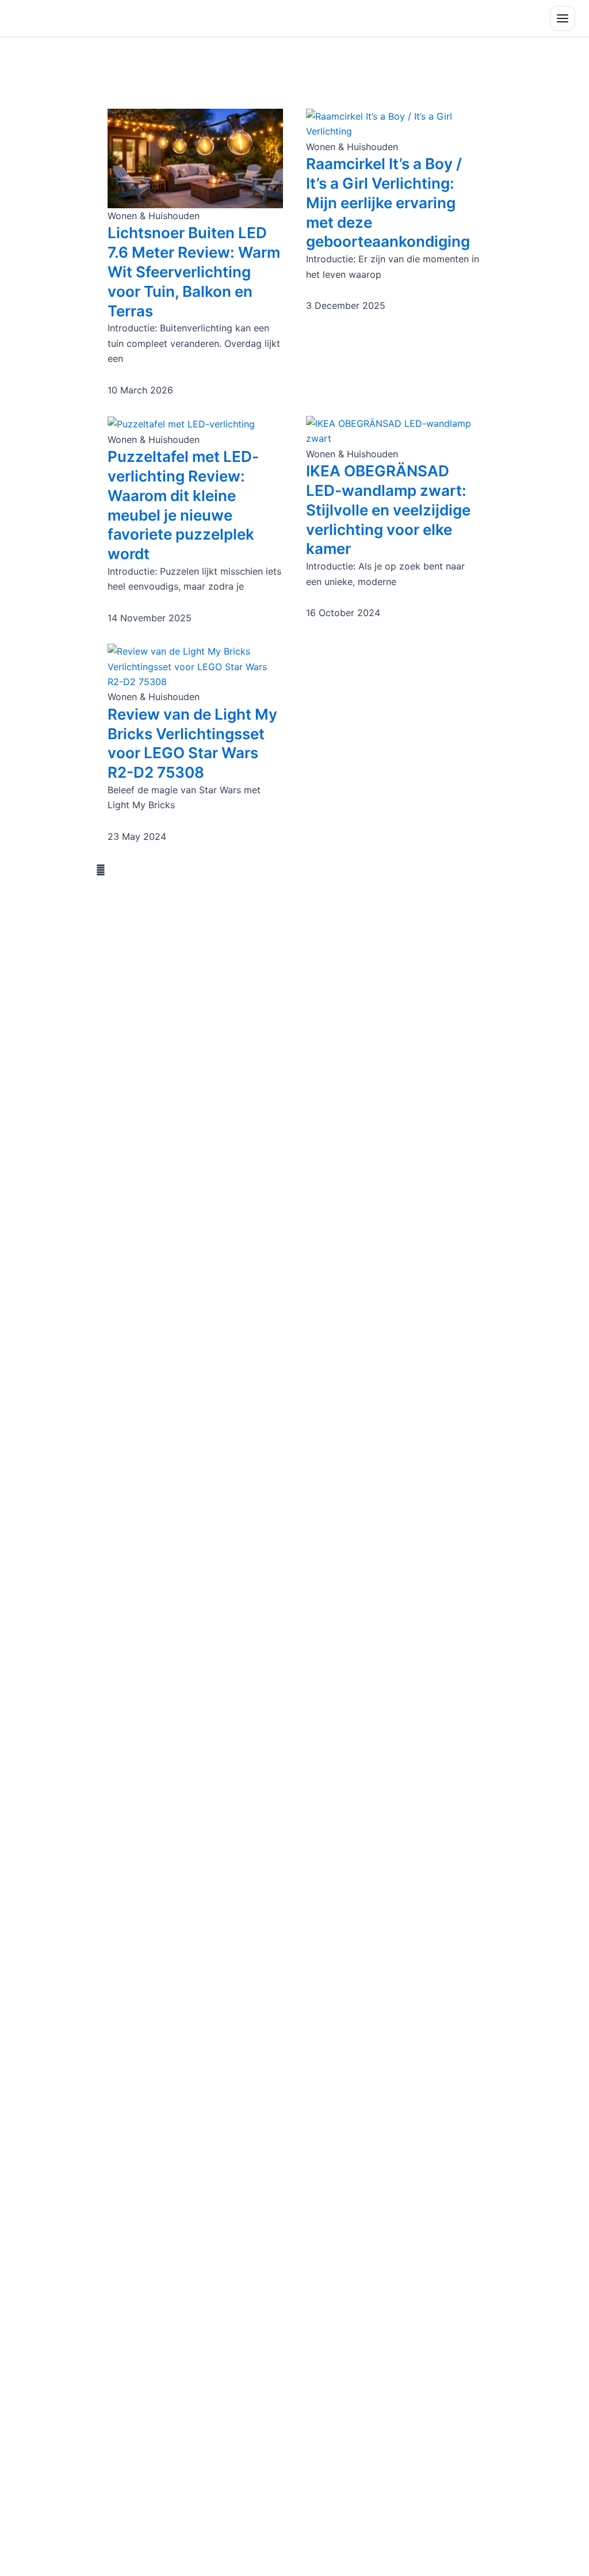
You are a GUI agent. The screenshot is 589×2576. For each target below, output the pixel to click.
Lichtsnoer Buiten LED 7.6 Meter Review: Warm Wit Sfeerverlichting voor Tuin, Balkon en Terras (194, 272)
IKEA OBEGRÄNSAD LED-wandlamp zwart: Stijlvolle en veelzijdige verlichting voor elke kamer (388, 510)
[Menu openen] (563, 18)
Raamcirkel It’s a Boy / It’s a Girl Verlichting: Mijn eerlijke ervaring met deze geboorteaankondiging (388, 202)
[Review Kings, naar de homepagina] (60, 18)
